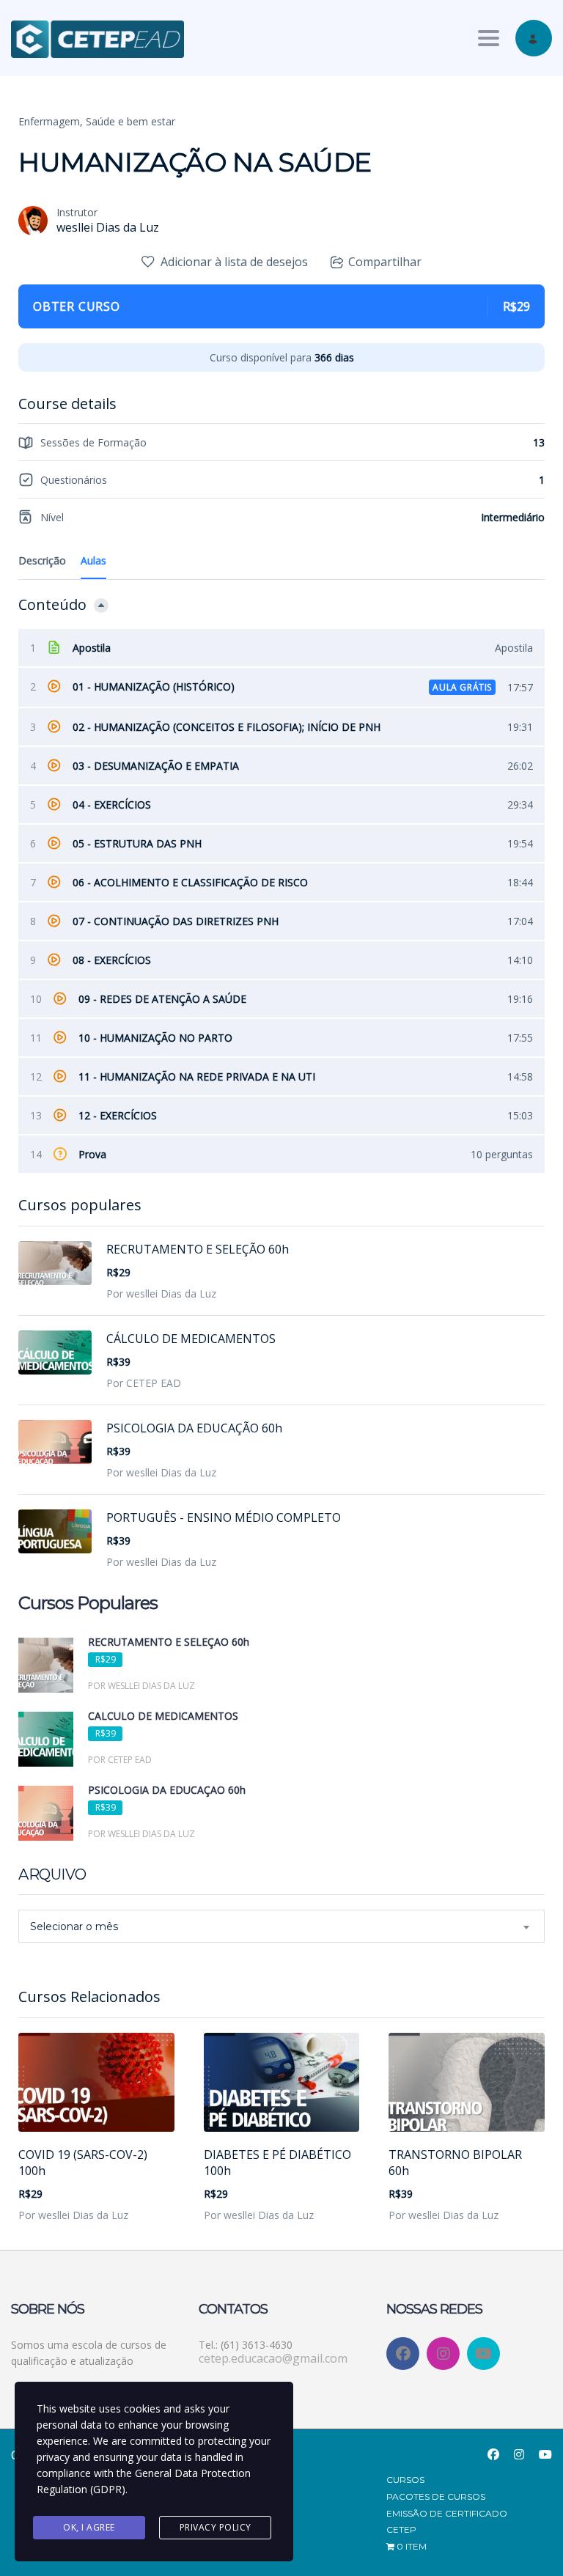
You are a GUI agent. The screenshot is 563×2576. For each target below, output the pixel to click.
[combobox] (281, 1926)
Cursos (405, 2480)
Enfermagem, (51, 121)
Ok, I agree (89, 2527)
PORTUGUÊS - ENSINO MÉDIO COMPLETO (224, 1517)
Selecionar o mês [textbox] (74, 1927)
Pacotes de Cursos (436, 2496)
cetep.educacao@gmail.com (273, 2358)
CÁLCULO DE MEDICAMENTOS (191, 1339)
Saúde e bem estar (130, 121)
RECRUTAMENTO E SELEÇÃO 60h (198, 1249)
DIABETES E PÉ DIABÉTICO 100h (277, 2163)
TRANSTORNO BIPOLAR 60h (455, 2163)
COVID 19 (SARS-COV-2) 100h (83, 2163)
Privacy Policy (216, 2527)
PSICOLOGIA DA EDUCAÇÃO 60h (194, 1428)
